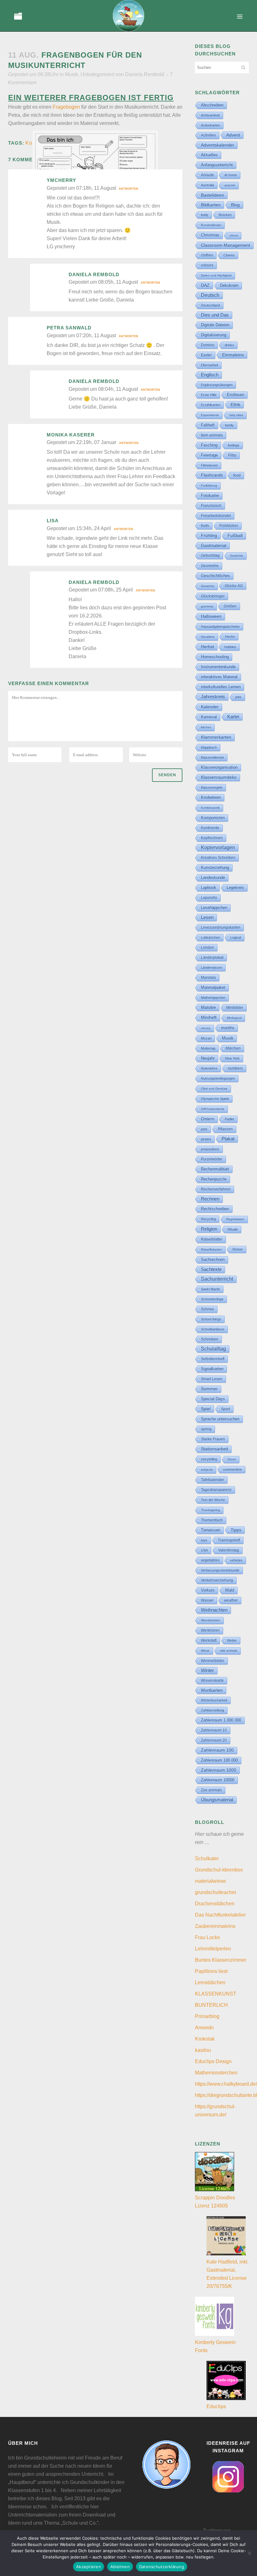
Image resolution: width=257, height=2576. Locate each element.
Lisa (53, 521)
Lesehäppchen (214, 908)
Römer (238, 1249)
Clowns (229, 255)
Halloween (211, 616)
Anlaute (207, 175)
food (237, 475)
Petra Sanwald (69, 328)
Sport (226, 1409)
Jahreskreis (213, 697)
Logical (236, 937)
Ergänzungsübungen (217, 385)
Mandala (208, 978)
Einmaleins (233, 355)
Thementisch (212, 1520)
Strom (232, 1459)
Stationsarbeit (215, 1449)
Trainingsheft (229, 1540)
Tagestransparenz (216, 1490)
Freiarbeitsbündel (216, 516)
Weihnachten (214, 1610)
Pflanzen (225, 1129)
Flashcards (212, 475)
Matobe (208, 1007)
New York (232, 1058)
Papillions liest (211, 1971)
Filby (232, 455)
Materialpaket (213, 987)
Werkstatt (209, 1640)
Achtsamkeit (210, 115)
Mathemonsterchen (216, 2073)
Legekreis (235, 888)
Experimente (210, 415)
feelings (234, 445)
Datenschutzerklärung (162, 2567)
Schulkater (207, 1858)
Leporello (209, 898)
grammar (207, 606)
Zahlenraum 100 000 (219, 1760)
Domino (208, 345)
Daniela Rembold (145, 74)
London (207, 947)
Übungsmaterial (217, 1800)
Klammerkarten (216, 737)
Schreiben (210, 1339)
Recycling (208, 1219)
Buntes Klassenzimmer (221, 1960)
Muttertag (208, 1048)
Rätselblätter (212, 1239)
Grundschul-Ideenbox (219, 1870)
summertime (233, 1469)
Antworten (128, 189)
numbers (235, 1068)
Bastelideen (212, 195)
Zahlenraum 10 (214, 1730)
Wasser (207, 1600)
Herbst (207, 647)
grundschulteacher (216, 1892)
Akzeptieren (89, 2567)
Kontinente (210, 828)
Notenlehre (209, 1068)
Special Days (213, 1399)
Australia (207, 185)
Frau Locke (207, 1937)
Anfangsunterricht (217, 165)
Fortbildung (209, 485)
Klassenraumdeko (219, 777)
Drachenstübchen (215, 1904)
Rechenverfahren (216, 1189)
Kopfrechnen (212, 838)
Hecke (230, 637)
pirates (206, 1139)
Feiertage (209, 455)
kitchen (206, 727)
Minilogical (234, 1018)
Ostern (208, 1119)
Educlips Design (213, 2061)
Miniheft (209, 1017)
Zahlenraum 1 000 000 (221, 1720)
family (229, 425)
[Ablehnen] (249, 2553)
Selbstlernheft (213, 1359)
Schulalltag (213, 1349)
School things (211, 1319)
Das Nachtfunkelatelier (220, 1915)
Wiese (205, 1651)
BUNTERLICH (211, 2005)
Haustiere (208, 637)
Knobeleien (211, 797)
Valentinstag (229, 1550)
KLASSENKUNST (216, 1994)
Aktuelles (209, 155)
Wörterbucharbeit (214, 1700)
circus (234, 235)
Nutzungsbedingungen (218, 1078)
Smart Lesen (212, 1379)
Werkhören (210, 1630)
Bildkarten (211, 205)
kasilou (203, 2050)
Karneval (209, 717)
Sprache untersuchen (220, 1419)
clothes (207, 255)
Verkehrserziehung (217, 1580)
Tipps (236, 1530)
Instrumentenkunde (218, 667)
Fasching (209, 445)
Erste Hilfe (209, 395)
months (228, 1028)
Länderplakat (212, 958)
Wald (230, 1590)
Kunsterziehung (215, 867)
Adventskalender (218, 145)
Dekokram (229, 285)
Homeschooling (215, 657)
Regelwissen (235, 1219)
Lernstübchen (210, 1982)
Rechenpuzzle (214, 1179)
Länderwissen (212, 968)
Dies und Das (215, 315)
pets (204, 1129)
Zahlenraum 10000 (218, 1780)
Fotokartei (210, 496)
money (206, 1028)
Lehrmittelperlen (213, 1949)
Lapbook (209, 888)
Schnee (207, 1309)
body (205, 215)
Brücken (225, 215)
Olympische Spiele (215, 1099)
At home (231, 175)
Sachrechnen (213, 1260)
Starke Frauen (213, 1439)
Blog (235, 205)
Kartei (233, 717)
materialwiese (210, 1881)
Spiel (206, 1409)
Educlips (216, 2406)
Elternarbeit (210, 365)
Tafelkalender (212, 1480)
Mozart (206, 1038)
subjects (207, 1470)
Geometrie (210, 566)
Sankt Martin (210, 1289)
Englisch (210, 375)
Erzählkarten (211, 405)
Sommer (209, 1389)
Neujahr (208, 1058)
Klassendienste (212, 757)
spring (206, 1429)
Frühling (209, 535)
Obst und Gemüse (214, 1089)
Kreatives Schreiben (218, 858)
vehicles (236, 1560)
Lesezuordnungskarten (221, 927)
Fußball (235, 536)
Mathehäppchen (213, 998)
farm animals (212, 435)
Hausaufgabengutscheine (220, 627)
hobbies (230, 647)
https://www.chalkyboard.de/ (226, 2084)
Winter (207, 1670)
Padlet (229, 1119)
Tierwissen (211, 1530)
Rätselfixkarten (212, 1249)
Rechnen (210, 1199)
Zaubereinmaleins (215, 1926)
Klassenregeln (212, 787)
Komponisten (213, 818)
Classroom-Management (226, 245)
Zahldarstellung (212, 1710)
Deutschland (210, 305)
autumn (230, 185)
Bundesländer (211, 225)
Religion (209, 1229)
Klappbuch (209, 747)
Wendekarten (211, 1620)
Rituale (233, 1229)
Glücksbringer (213, 596)
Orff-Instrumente (213, 1109)
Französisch (211, 506)
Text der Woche (213, 1500)
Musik (71, 74)
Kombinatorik (210, 808)
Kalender (210, 707)
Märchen (233, 1048)
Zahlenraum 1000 (219, 1770)
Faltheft (208, 425)
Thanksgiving (210, 1510)
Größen (230, 606)
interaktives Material (219, 677)
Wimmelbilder (213, 1661)
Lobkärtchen (210, 937)
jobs (239, 697)
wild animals (229, 1651)
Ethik (236, 405)
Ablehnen (120, 2567)
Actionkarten (210, 125)
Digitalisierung (214, 335)
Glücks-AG (234, 586)
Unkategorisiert (97, 74)
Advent (233, 135)
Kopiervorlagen (218, 847)
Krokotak (205, 2039)
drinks (229, 345)
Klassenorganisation (219, 767)
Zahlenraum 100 (217, 1750)
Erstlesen (236, 395)
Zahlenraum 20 (214, 1740)
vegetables (210, 1560)
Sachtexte (211, 1269)
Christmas (210, 235)
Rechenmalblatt (215, 1169)
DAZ (205, 285)
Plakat (228, 1139)
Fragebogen (66, 107)
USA (204, 1550)
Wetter (232, 1640)
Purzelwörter (212, 1159)
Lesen (207, 917)
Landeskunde (213, 878)
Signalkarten (212, 1369)
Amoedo (204, 2028)
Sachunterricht (217, 1279)
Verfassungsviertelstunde (220, 1570)
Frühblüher (229, 526)
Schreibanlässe (213, 1329)
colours (207, 265)
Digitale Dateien (215, 325)
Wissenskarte (212, 1680)
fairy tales (236, 415)
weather (231, 1600)
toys (204, 1540)
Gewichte (208, 586)
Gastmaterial (214, 545)
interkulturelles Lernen (221, 687)
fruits (205, 526)
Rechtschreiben (215, 1209)
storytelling (209, 1459)
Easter (206, 355)
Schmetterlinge (212, 1299)
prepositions (210, 1149)
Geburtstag (210, 555)
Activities (208, 135)
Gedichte (237, 556)
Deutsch (210, 295)
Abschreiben (212, 105)
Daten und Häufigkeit (216, 275)
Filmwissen (209, 465)
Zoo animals (211, 1790)
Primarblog (207, 2016)
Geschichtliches (215, 576)
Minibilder (235, 1007)
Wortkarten (212, 1690)
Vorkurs (208, 1590)
